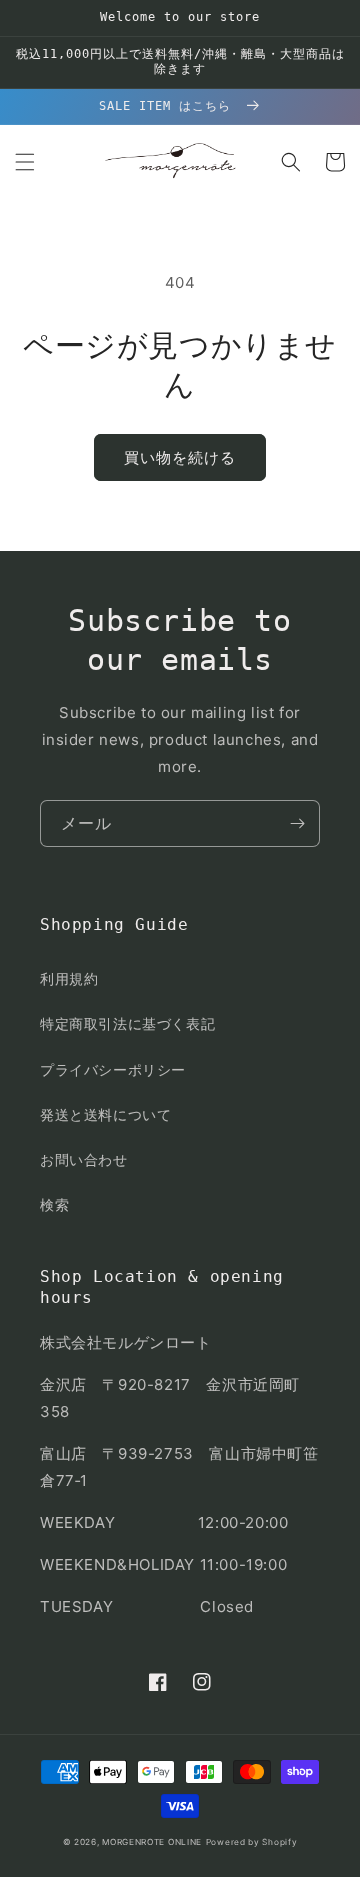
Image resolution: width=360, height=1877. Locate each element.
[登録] (297, 823)
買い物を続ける (180, 457)
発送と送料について (105, 1114)
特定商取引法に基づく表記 (127, 1023)
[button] (25, 162)
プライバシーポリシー (113, 1069)
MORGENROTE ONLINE (152, 1842)
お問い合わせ (84, 1159)
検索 (54, 1204)
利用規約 (69, 978)
